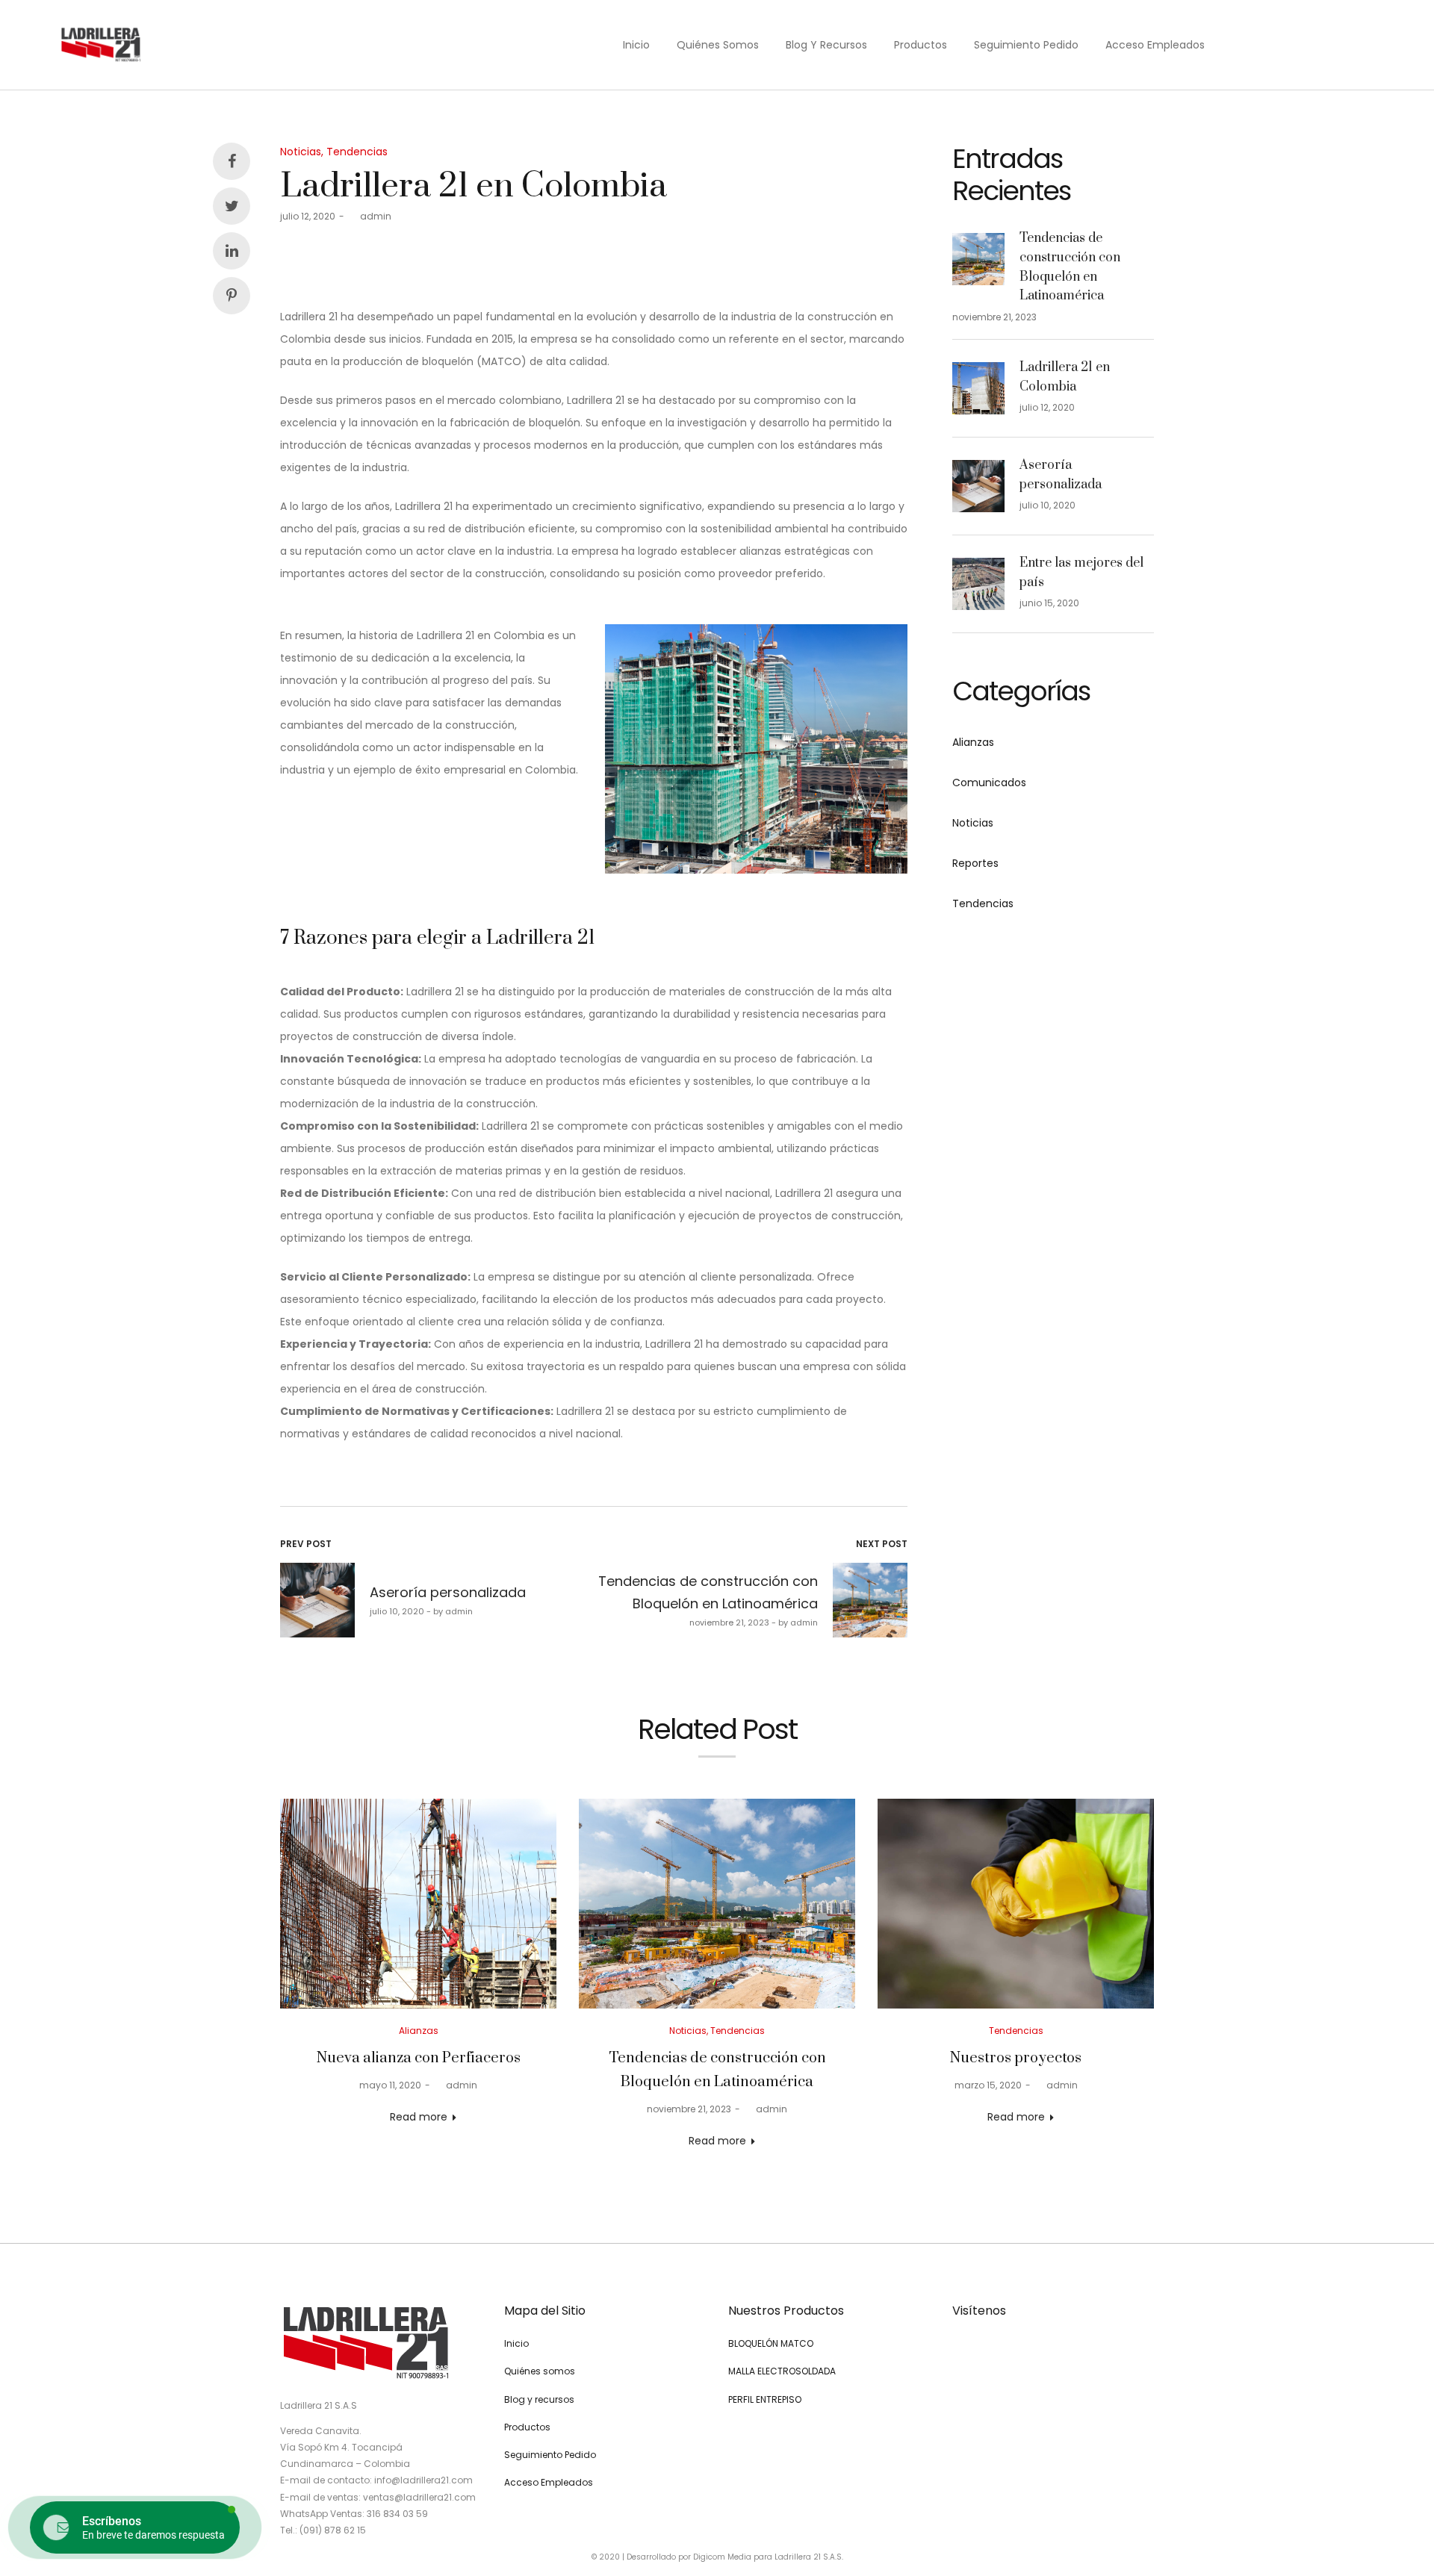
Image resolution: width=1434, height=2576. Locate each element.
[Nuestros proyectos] (1016, 1904)
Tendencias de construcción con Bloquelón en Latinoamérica (1070, 267)
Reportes (975, 863)
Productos (921, 45)
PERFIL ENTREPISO (765, 2399)
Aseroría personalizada (1061, 475)
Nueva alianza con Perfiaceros (419, 2058)
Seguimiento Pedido (1026, 45)
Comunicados (989, 783)
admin (370, 216)
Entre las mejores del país (1081, 573)
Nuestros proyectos (1016, 2058)
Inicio (636, 45)
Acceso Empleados (1155, 45)
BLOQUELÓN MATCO (771, 2343)
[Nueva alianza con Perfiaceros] (418, 1904)
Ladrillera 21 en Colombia (1065, 377)
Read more (419, 2117)
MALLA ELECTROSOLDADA (782, 2371)
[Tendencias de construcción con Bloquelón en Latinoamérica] (717, 1904)
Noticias (301, 152)
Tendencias (357, 152)
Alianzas (973, 742)
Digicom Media (722, 2557)
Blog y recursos (826, 45)
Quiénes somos (718, 45)
